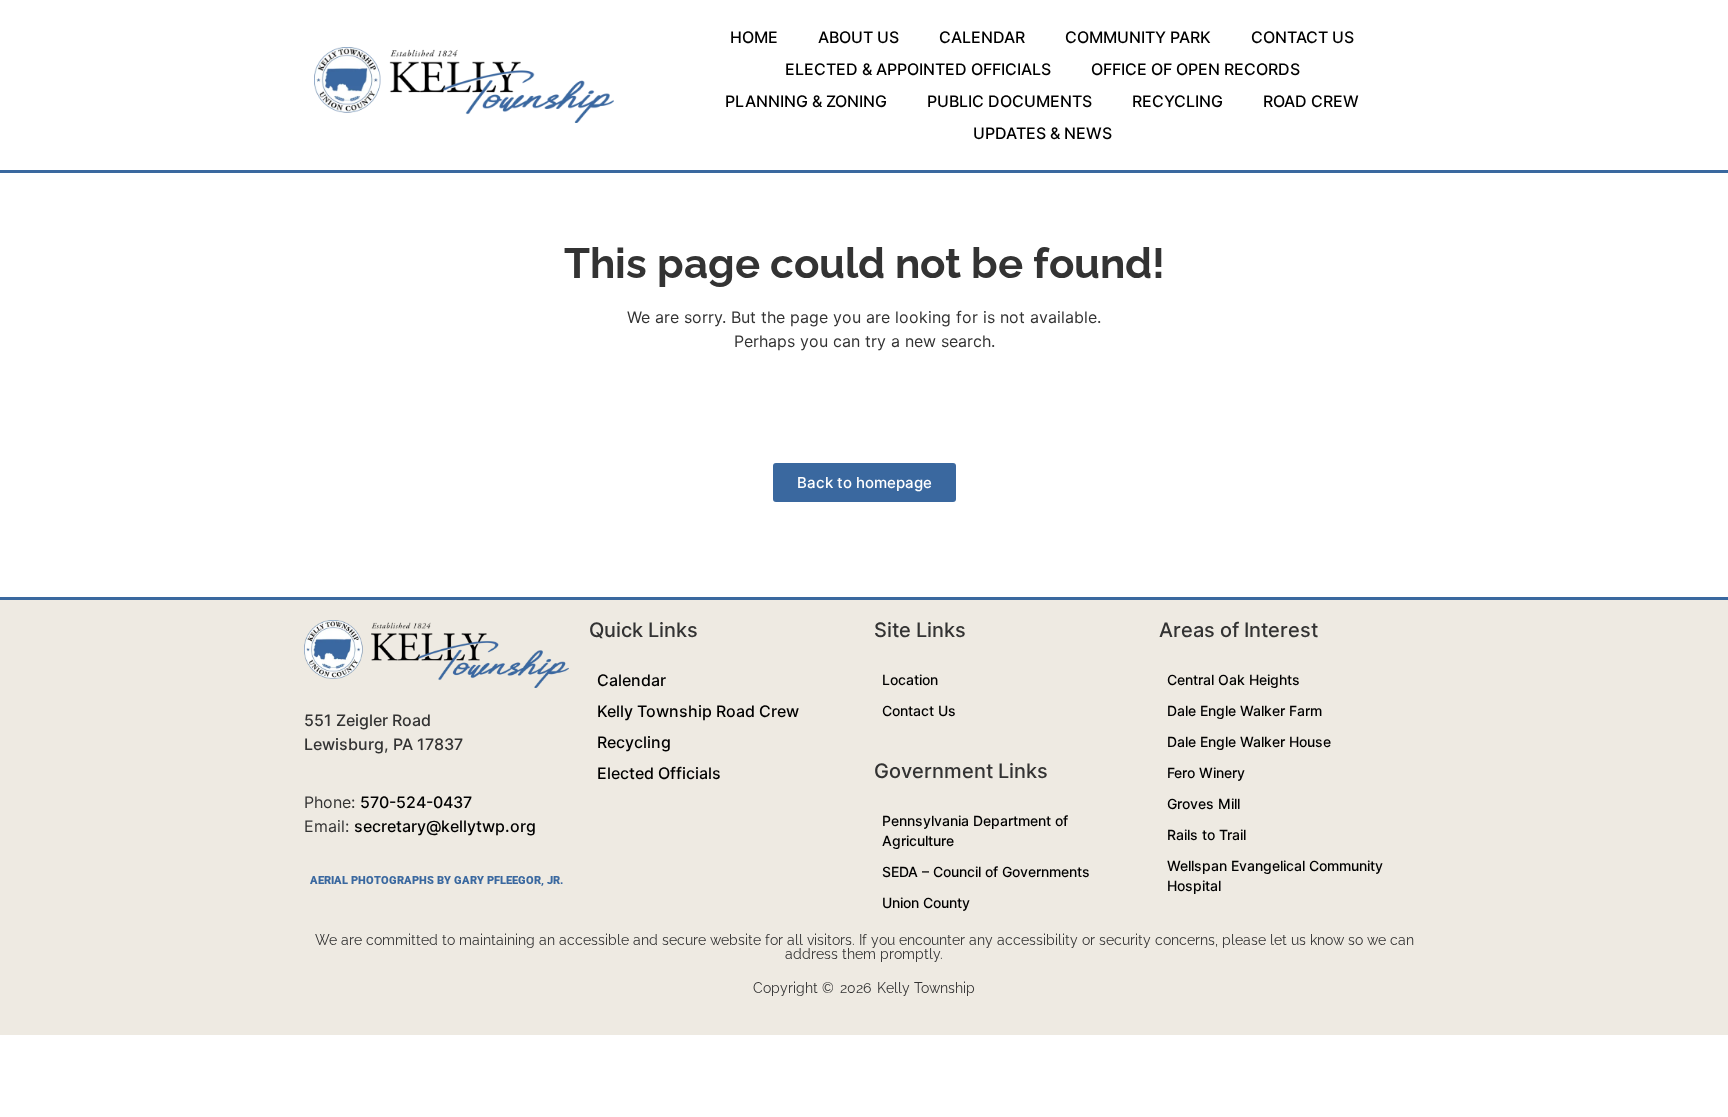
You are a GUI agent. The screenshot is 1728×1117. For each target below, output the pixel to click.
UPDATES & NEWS (1042, 133)
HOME (754, 37)
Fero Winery (1206, 772)
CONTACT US (1302, 37)
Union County (926, 902)
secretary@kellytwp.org (445, 826)
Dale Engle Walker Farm (1244, 710)
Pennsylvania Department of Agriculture (975, 830)
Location (910, 679)
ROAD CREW (1311, 101)
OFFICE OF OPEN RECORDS (1195, 69)
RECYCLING (1177, 101)
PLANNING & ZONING (806, 101)
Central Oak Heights (1233, 679)
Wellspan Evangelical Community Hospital (1275, 875)
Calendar (631, 680)
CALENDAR (982, 37)
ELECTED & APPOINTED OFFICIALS (918, 69)
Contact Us (919, 710)
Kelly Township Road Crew (698, 711)
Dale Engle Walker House (1249, 741)
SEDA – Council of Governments (986, 871)
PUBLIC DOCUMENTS (1009, 101)
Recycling (634, 742)
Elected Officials (659, 773)
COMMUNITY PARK (1138, 37)
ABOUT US (858, 37)
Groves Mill (1203, 803)
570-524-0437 (416, 802)
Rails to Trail (1206, 834)
